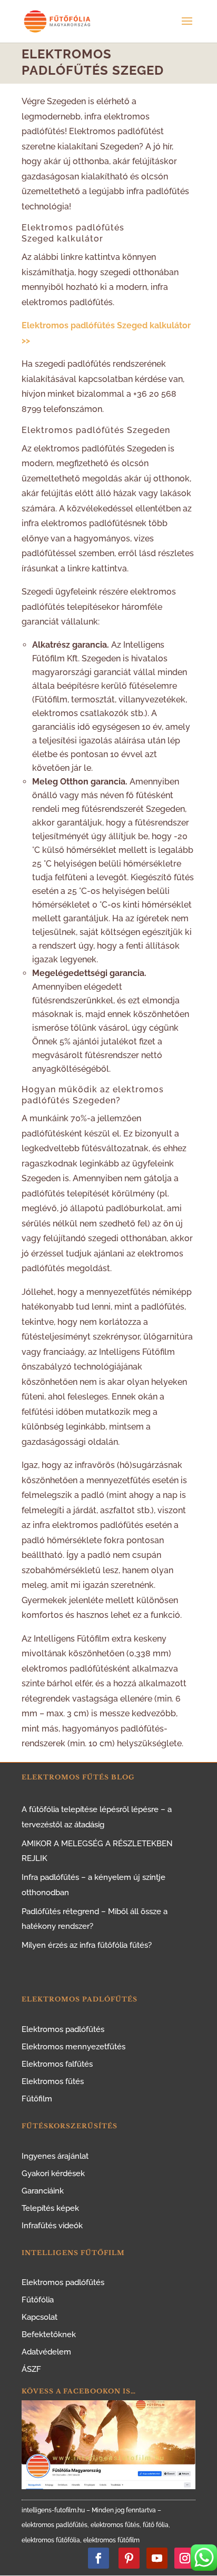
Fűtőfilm (37, 2099)
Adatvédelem (46, 2352)
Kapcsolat (40, 2317)
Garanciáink (43, 2191)
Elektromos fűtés (53, 2081)
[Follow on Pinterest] (129, 2558)
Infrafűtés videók (52, 2226)
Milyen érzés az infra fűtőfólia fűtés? (87, 1945)
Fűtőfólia (38, 2300)
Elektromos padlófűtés (63, 2029)
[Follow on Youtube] (157, 2558)
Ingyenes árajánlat (55, 2156)
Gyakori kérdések (53, 2173)
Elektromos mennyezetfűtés (73, 2047)
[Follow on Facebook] (98, 2558)
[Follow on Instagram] (185, 2558)
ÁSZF (31, 2369)
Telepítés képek (50, 2208)
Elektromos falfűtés (57, 2064)
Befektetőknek (49, 2334)
